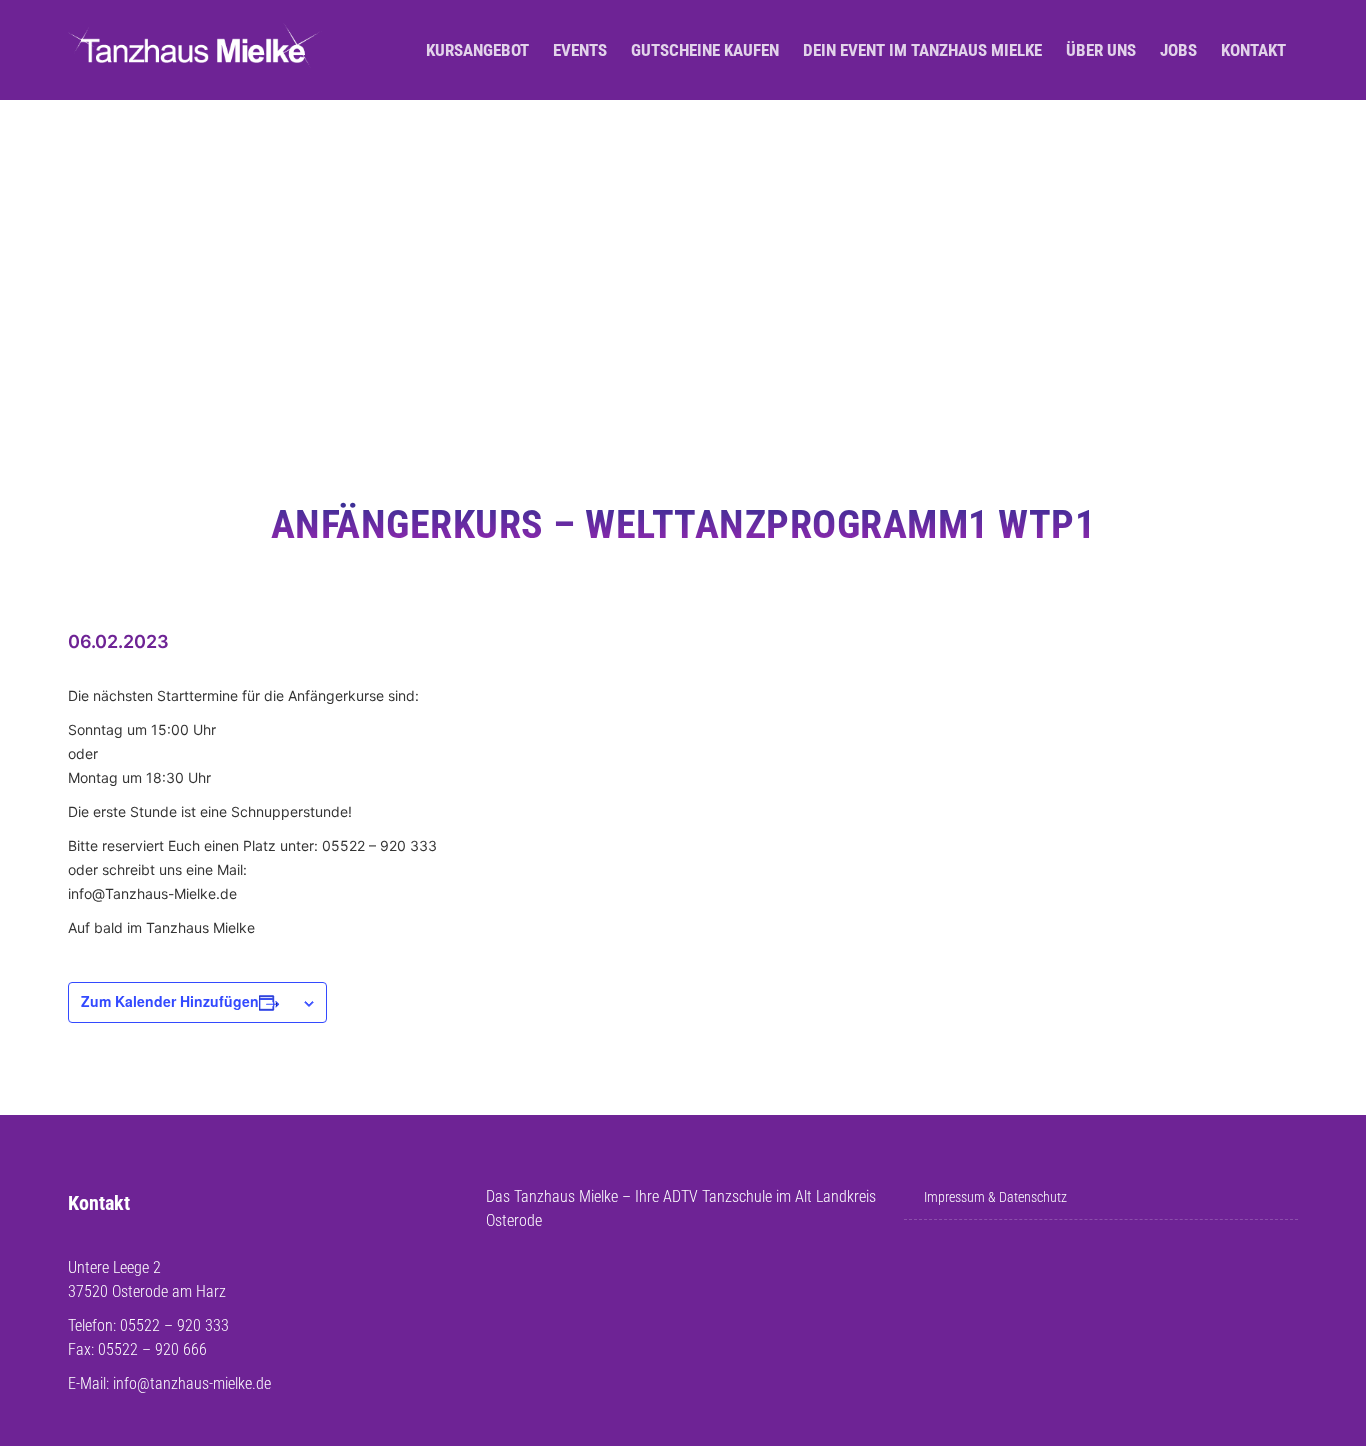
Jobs (1178, 50)
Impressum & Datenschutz (995, 1197)
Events (580, 50)
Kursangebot (477, 50)
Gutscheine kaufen (705, 50)
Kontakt (1253, 50)
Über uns (1101, 50)
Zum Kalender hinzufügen (170, 1001)
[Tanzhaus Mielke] (195, 50)
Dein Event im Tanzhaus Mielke (922, 50)
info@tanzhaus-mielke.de (192, 1383)
